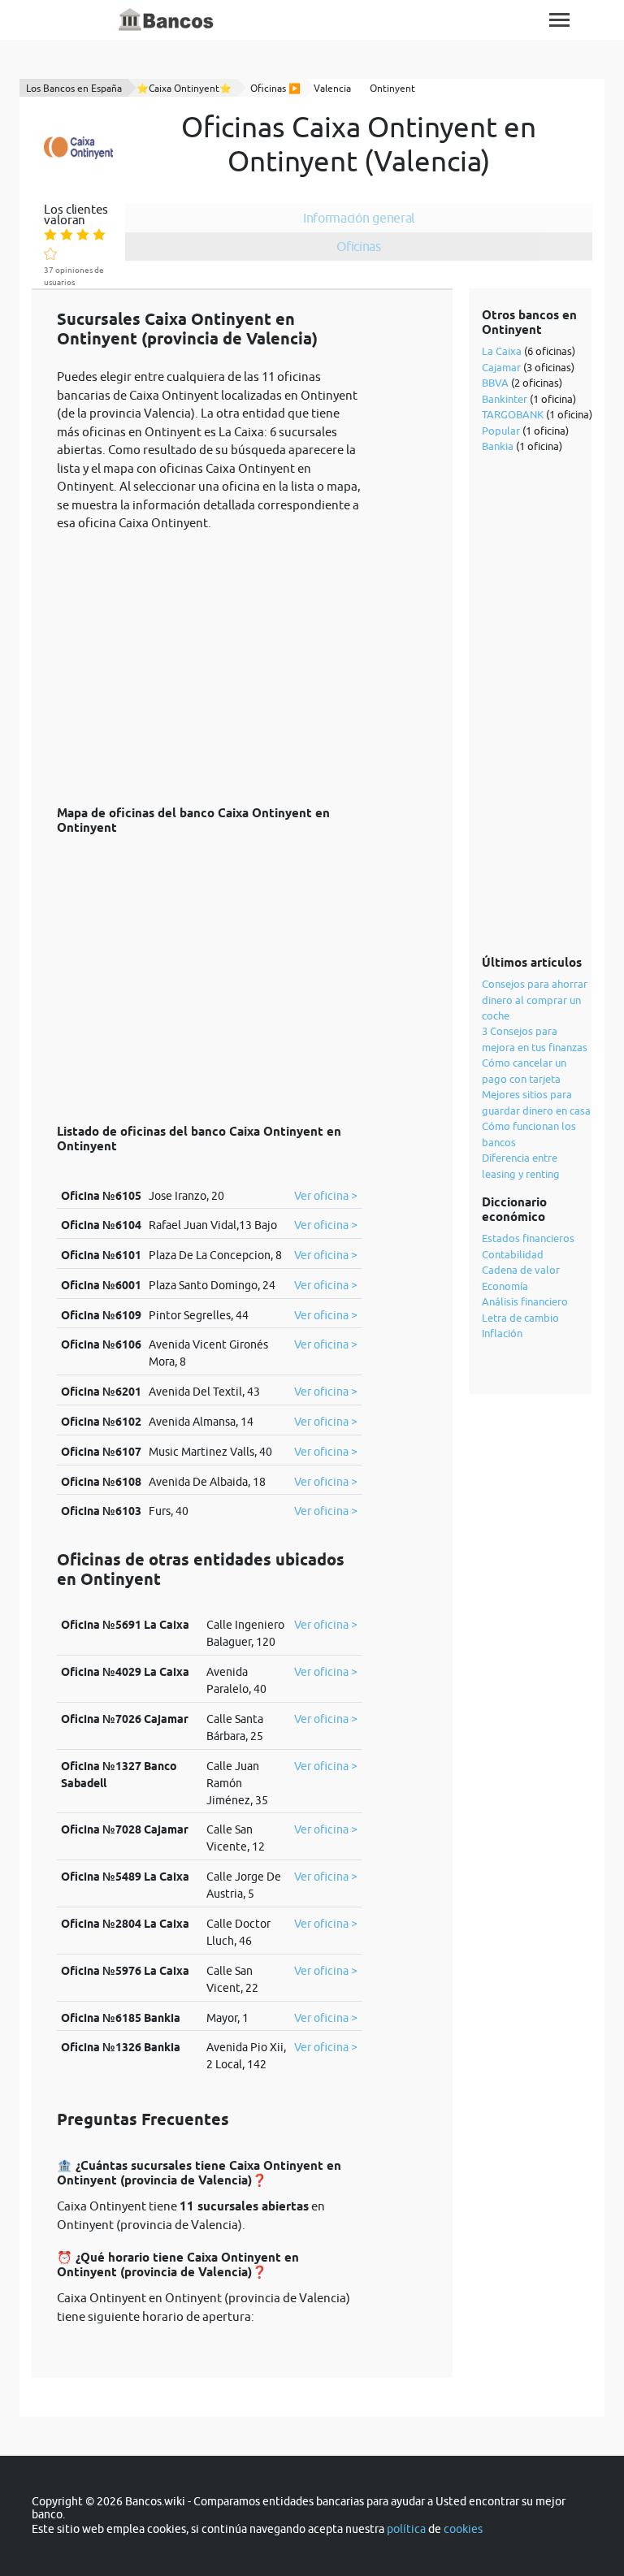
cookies (463, 2529)
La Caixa (502, 351)
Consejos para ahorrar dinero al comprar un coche (535, 1000)
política (406, 2529)
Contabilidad (513, 1254)
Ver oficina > (326, 1196)
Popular (501, 431)
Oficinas (359, 246)
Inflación (502, 1333)
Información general (359, 218)
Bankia (498, 446)
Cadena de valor (521, 1270)
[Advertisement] (209, 660)
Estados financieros (528, 1238)
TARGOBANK (513, 414)
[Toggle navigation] (559, 20)
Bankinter (505, 399)
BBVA (495, 383)
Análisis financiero (525, 1301)
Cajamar (501, 367)
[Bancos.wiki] (167, 20)
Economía (505, 1286)
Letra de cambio (520, 1318)
